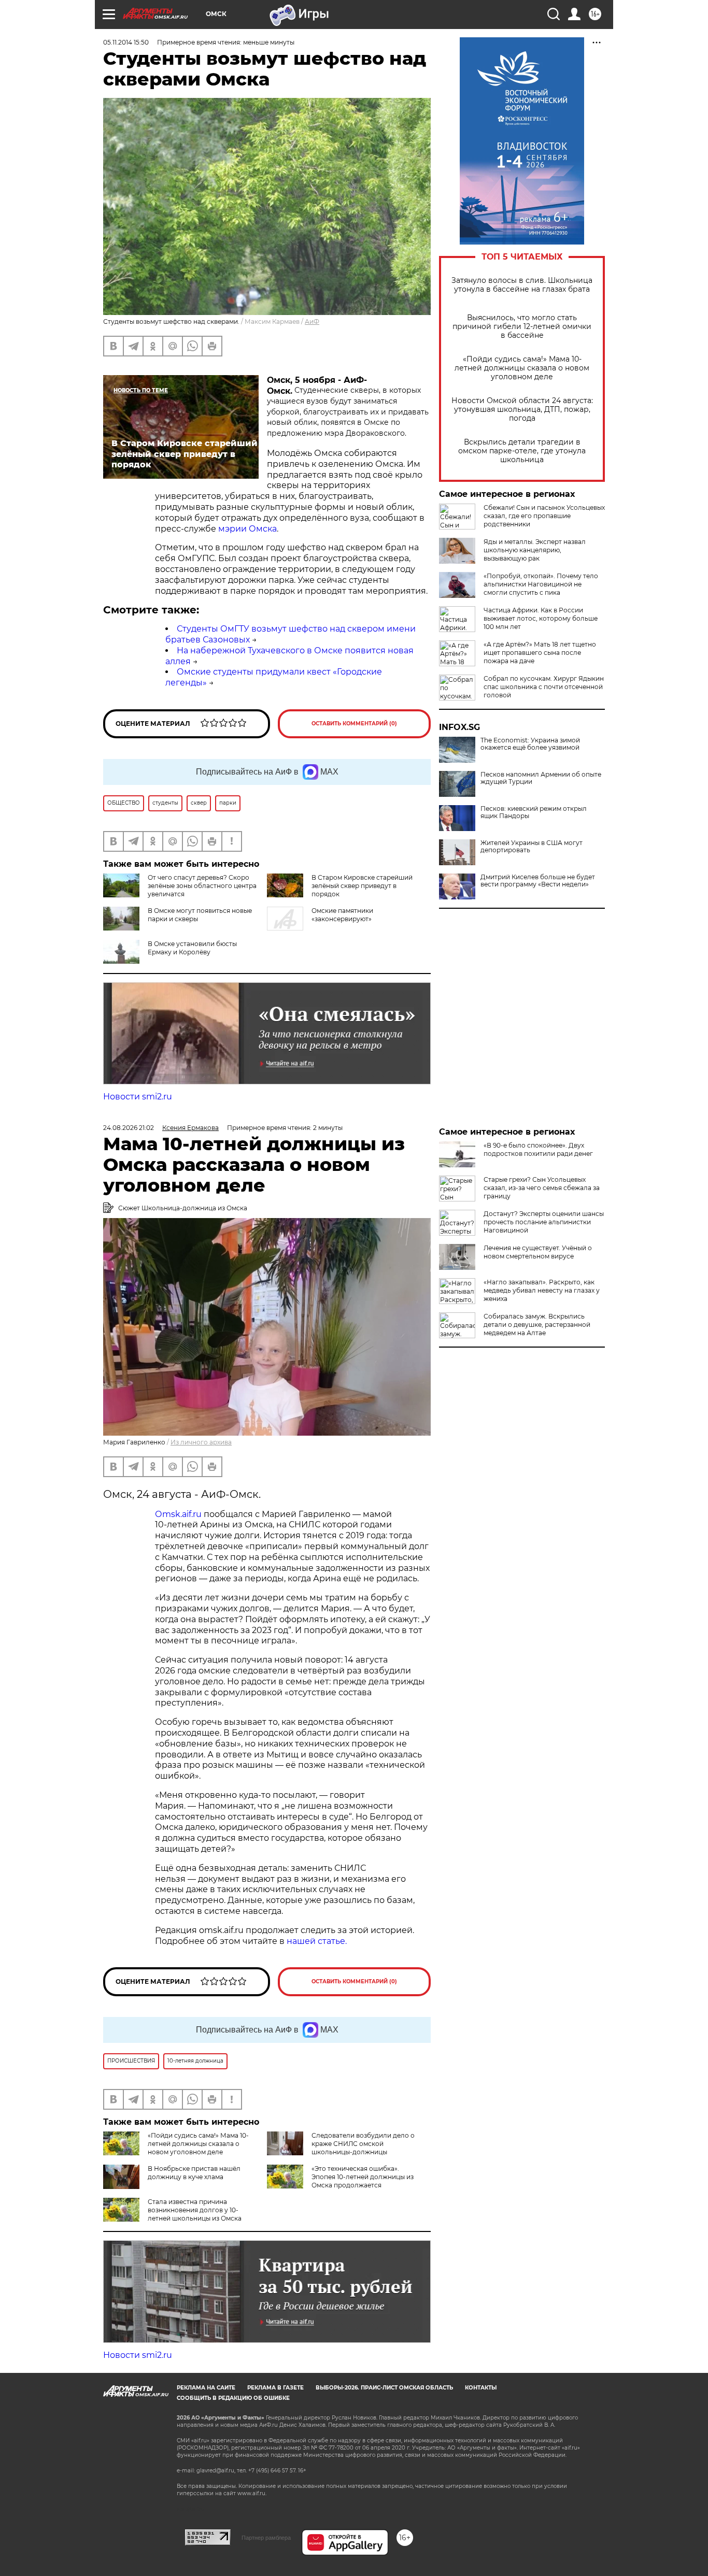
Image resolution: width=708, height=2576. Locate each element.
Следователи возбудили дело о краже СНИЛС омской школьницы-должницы (363, 2144)
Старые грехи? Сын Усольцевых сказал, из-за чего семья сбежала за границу (542, 1188)
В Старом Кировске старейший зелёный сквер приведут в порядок (362, 886)
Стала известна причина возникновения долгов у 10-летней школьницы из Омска (195, 2210)
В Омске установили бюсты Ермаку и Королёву (192, 948)
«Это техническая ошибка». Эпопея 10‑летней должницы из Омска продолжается (363, 2177)
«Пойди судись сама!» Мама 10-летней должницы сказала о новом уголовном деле (522, 368)
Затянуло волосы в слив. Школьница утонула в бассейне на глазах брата (522, 285)
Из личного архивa (201, 1442)
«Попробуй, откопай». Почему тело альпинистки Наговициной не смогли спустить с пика (541, 584)
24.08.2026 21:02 (129, 1128)
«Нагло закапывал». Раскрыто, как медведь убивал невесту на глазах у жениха (542, 1290)
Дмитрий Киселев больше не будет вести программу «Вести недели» (538, 881)
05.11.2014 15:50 (126, 42)
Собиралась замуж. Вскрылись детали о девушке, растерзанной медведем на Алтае (537, 1325)
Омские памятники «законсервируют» (342, 915)
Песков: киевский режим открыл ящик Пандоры (534, 812)
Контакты (481, 2388)
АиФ (312, 321)
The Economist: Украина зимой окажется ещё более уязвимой (530, 744)
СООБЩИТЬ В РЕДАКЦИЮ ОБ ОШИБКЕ (233, 2398)
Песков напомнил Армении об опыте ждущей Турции (541, 778)
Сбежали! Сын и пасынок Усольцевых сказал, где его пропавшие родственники (544, 516)
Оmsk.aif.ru (179, 1514)
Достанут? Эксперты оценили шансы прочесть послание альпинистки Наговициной (544, 1222)
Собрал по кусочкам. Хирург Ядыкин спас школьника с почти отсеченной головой (544, 687)
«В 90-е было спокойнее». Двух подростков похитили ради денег (538, 1149)
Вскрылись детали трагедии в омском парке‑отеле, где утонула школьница (522, 451)
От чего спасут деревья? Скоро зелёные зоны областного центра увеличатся (202, 886)
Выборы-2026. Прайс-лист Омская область (384, 2388)
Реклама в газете (275, 2388)
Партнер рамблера (266, 2538)
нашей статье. (317, 1941)
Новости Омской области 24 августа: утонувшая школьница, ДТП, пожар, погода (522, 410)
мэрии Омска (247, 529)
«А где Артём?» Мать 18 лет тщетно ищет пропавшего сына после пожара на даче (540, 653)
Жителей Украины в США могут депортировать (532, 847)
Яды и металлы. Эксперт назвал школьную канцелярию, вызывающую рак (535, 550)
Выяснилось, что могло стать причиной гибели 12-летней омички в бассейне (522, 327)
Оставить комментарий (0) (354, 724)
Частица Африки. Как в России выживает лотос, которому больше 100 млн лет (541, 618)
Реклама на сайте (206, 2388)
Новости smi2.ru (138, 1097)
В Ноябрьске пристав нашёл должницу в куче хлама (194, 2173)
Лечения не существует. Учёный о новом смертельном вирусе (538, 1252)
